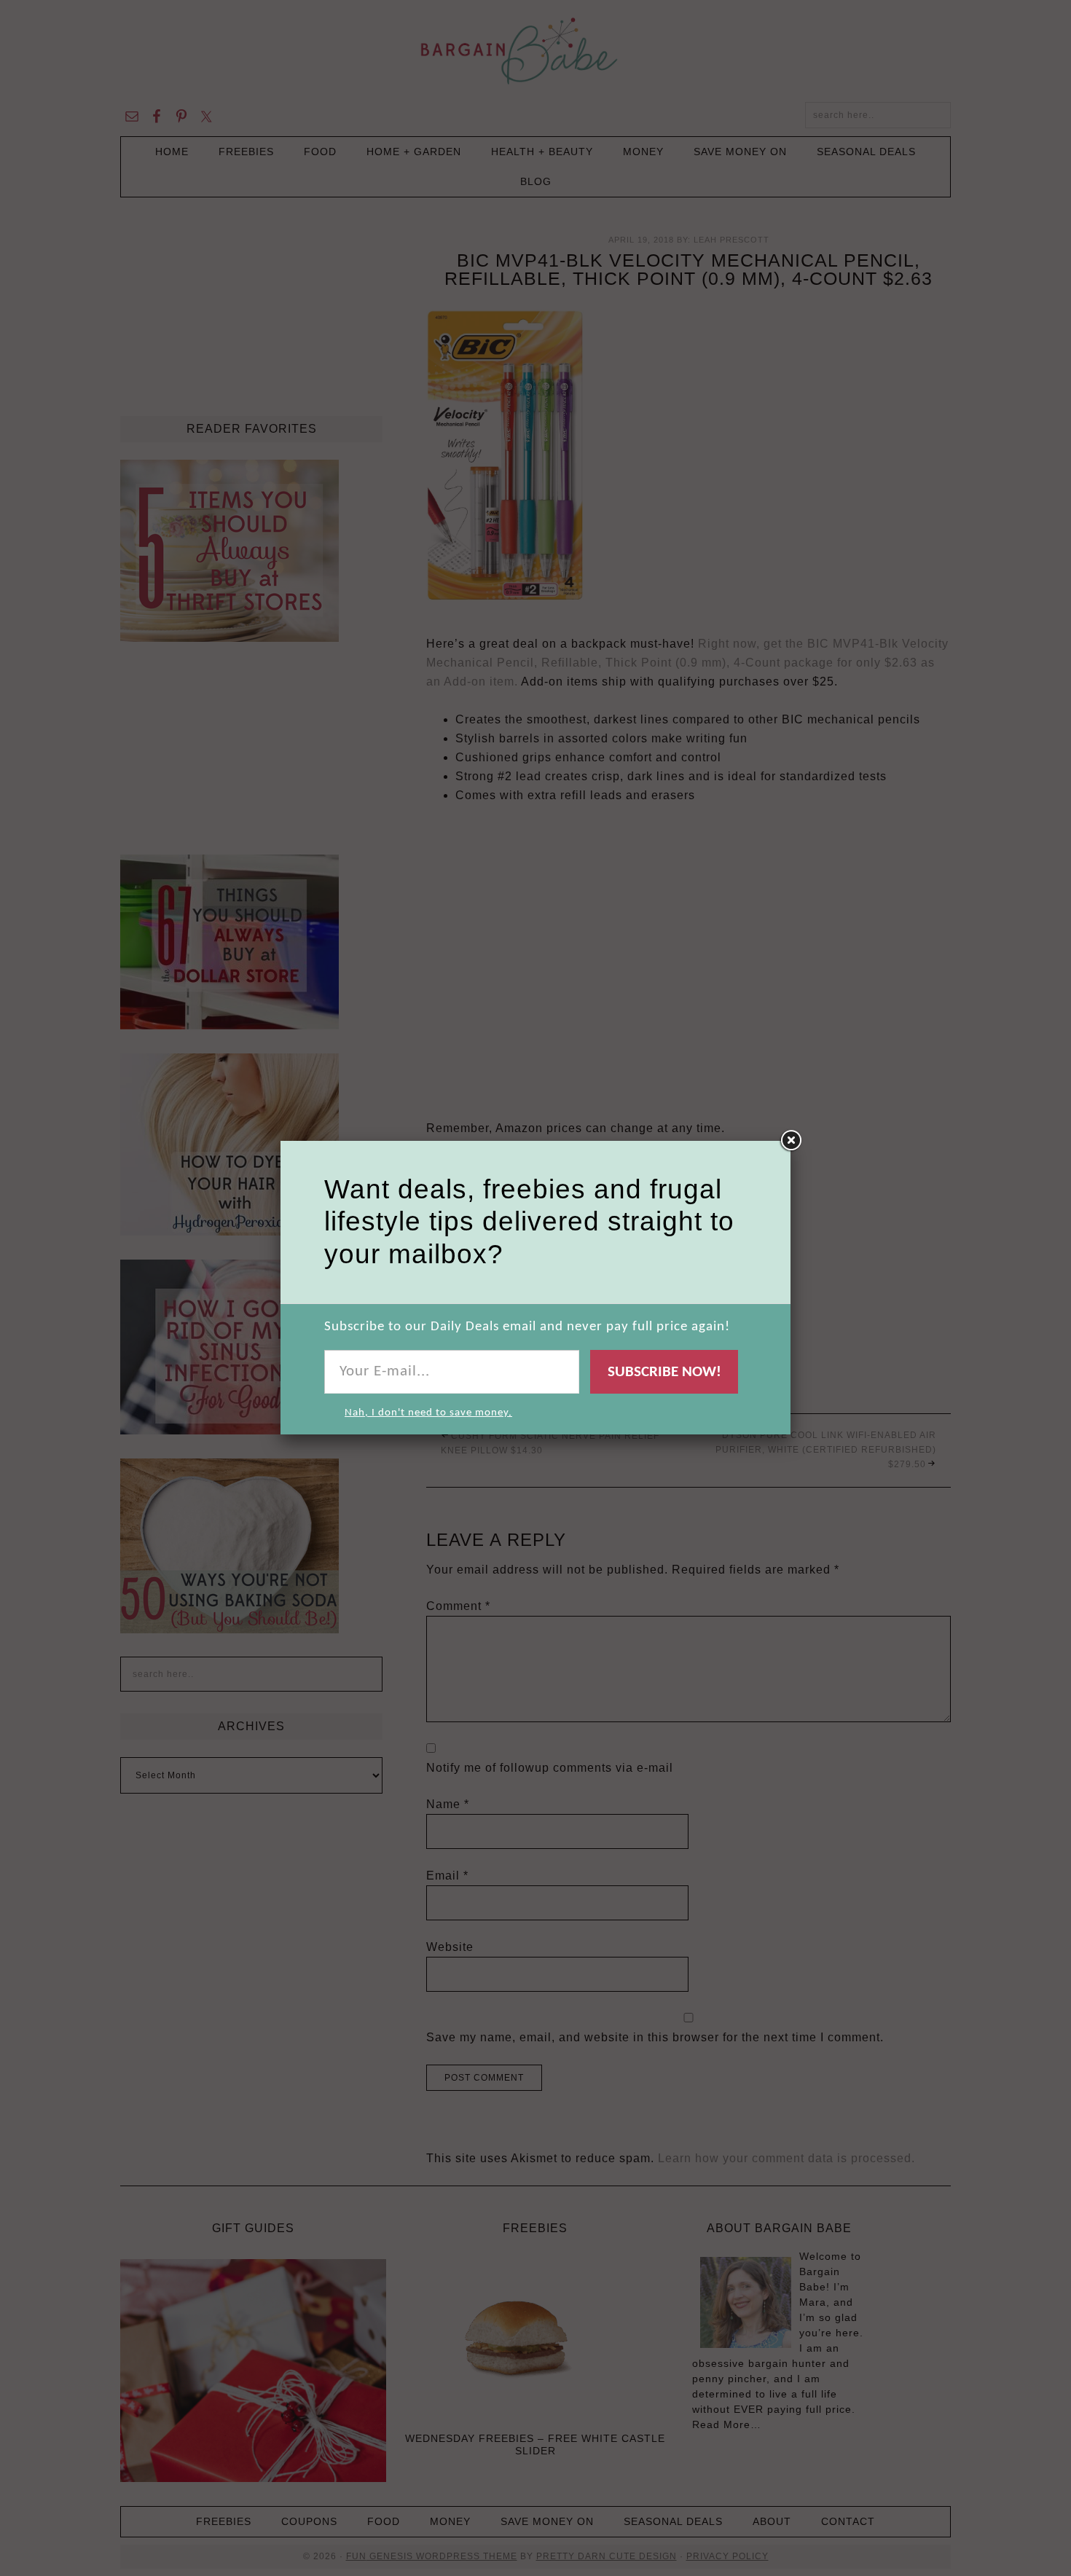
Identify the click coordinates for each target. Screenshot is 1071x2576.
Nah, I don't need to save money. (428, 1413)
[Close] (790, 1141)
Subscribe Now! (664, 1372)
